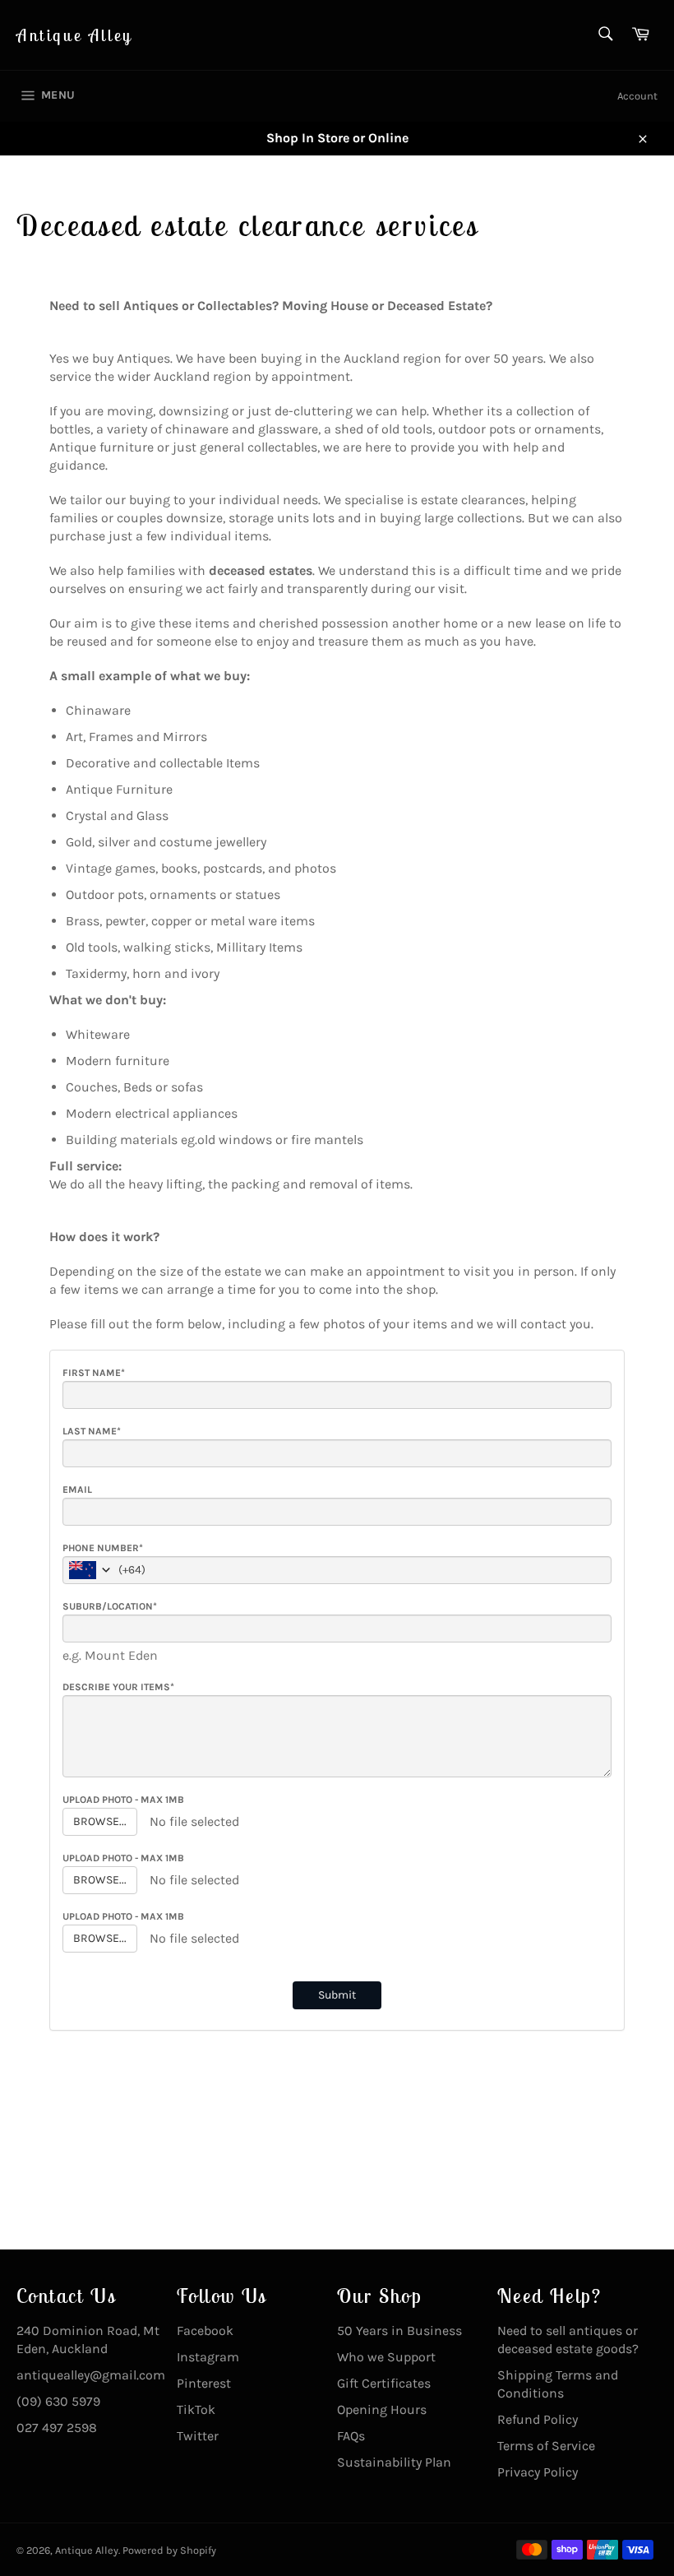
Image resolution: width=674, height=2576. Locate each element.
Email (77, 1490)
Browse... (100, 1821)
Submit (337, 1995)
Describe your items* (118, 1687)
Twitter (198, 2436)
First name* (94, 1373)
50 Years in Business (399, 2330)
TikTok (196, 2409)
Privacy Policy (538, 2472)
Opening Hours (382, 2409)
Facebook (205, 2330)
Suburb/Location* (110, 1606)
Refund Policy (538, 2419)
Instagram (208, 2357)
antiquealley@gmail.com (91, 2375)
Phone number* (103, 1548)
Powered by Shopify (169, 2550)
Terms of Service (546, 2446)
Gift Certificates (384, 2383)
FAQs (351, 2436)
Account (637, 96)
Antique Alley (75, 35)
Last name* (92, 1431)
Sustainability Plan (394, 2462)
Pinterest (204, 2383)
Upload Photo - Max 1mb (123, 1800)
